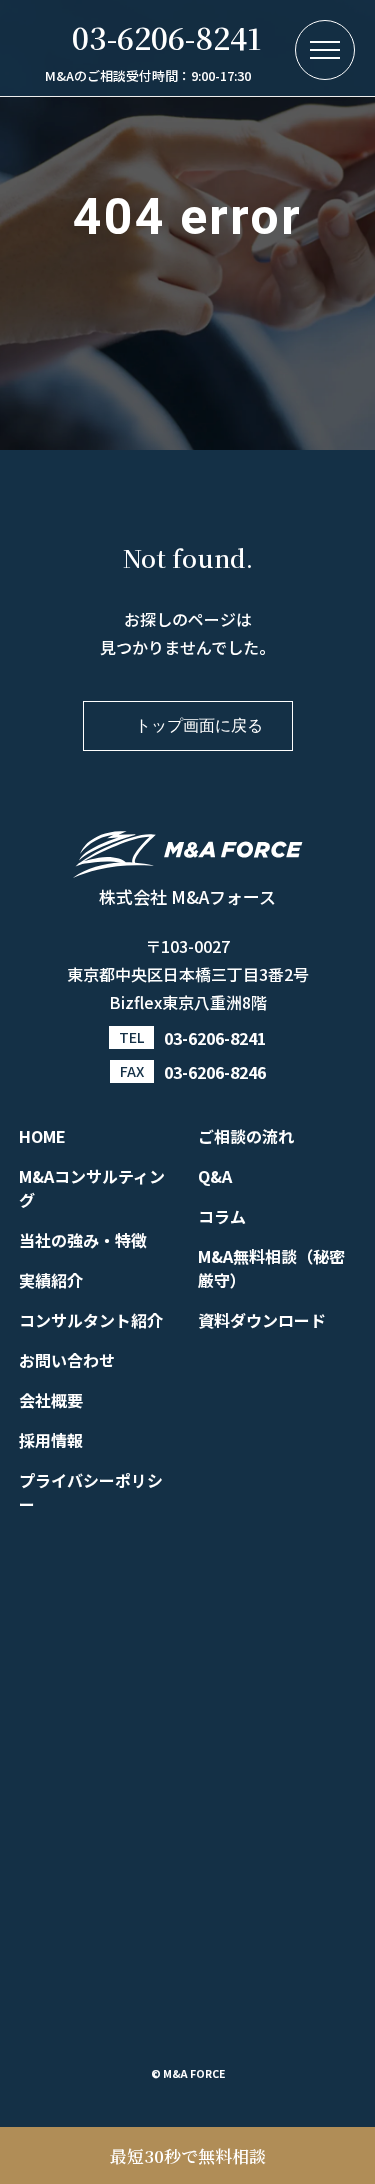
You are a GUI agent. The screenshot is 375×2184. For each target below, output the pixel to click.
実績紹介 (51, 1280)
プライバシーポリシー (91, 1492)
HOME (42, 1136)
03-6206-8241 (215, 1038)
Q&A (215, 1176)
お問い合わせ (67, 1360)
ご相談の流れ (246, 1136)
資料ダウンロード (262, 1320)
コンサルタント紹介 (91, 1320)
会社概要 (51, 1400)
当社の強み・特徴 (83, 1240)
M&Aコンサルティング (92, 1188)
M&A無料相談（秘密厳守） (271, 1268)
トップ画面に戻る (199, 725)
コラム (222, 1216)
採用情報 (51, 1440)
